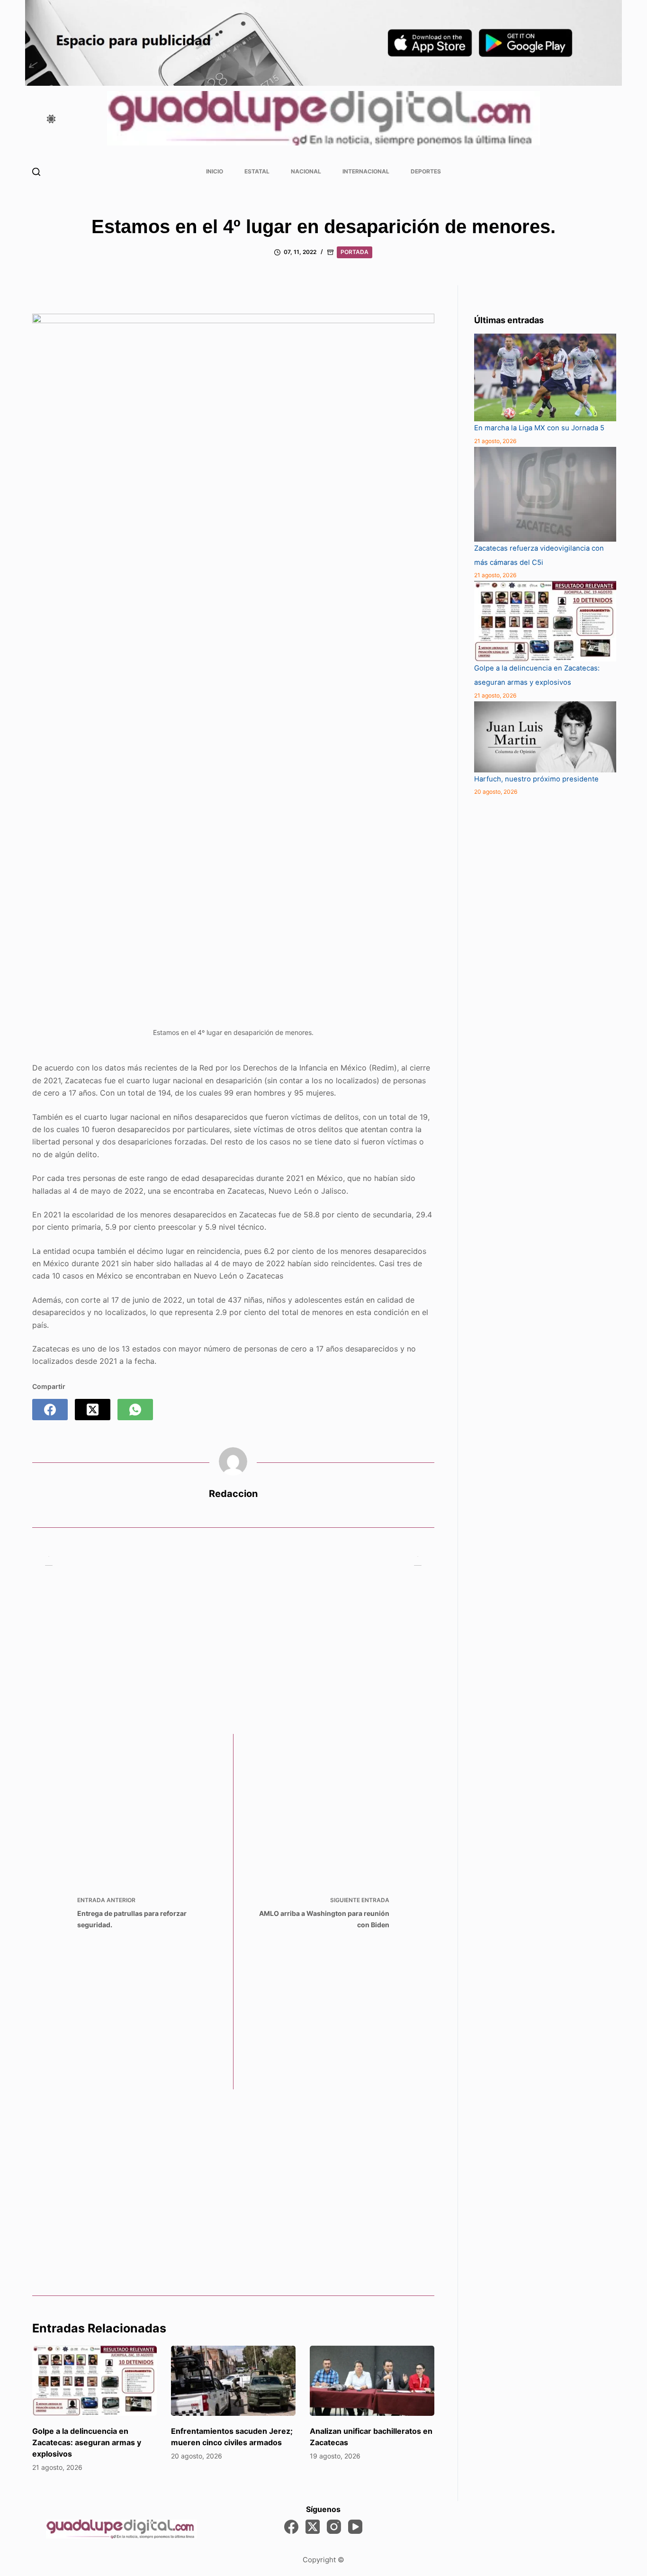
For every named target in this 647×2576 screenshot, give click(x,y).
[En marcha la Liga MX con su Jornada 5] (545, 377)
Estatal (257, 171)
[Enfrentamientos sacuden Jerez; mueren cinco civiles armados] (233, 2381)
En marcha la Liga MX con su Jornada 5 (539, 428)
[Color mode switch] (51, 119)
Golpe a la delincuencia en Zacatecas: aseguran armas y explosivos (87, 2442)
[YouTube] (355, 2527)
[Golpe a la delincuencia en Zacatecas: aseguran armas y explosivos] (94, 2381)
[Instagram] (334, 2527)
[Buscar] (36, 172)
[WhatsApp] (135, 1410)
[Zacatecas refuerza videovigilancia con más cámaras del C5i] (545, 494)
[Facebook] (50, 1410)
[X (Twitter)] (93, 1410)
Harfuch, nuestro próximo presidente (536, 779)
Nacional (306, 171)
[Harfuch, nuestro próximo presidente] (545, 737)
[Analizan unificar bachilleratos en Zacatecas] (372, 2381)
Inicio (215, 171)
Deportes (426, 171)
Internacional (366, 171)
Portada (355, 252)
